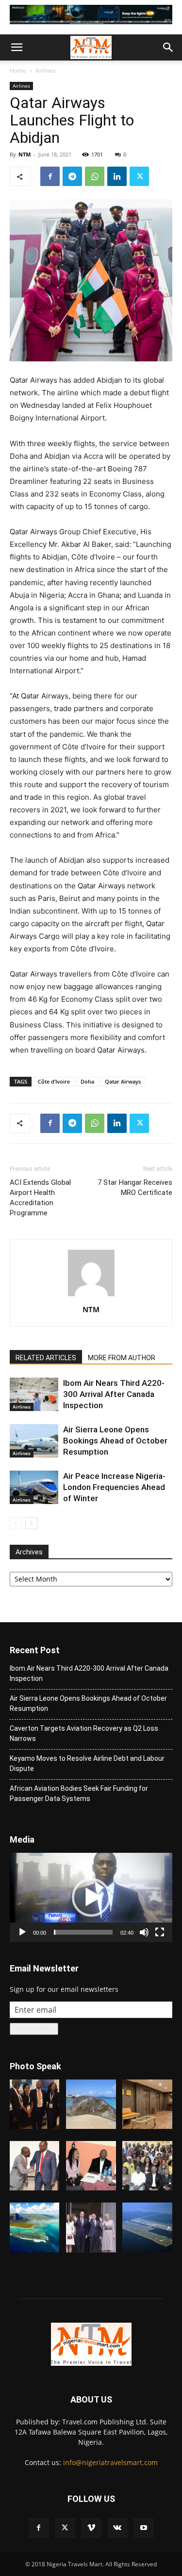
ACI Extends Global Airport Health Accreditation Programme (40, 1198)
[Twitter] (139, 176)
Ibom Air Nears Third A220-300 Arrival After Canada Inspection (114, 1394)
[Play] (22, 1932)
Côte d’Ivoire (54, 1081)
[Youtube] (144, 2528)
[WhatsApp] (95, 176)
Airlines (46, 70)
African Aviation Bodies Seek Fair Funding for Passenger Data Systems (79, 1793)
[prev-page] (16, 1523)
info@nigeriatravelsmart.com (110, 2462)
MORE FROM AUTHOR (122, 1358)
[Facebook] (50, 176)
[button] (17, 47)
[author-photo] (91, 1296)
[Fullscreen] (160, 1932)
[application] (91, 1897)
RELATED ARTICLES (46, 1358)
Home (18, 70)
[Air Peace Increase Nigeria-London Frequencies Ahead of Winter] (34, 1487)
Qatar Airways (123, 1081)
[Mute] (144, 1932)
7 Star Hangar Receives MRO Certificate (135, 1187)
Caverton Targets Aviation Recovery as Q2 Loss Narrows (84, 1733)
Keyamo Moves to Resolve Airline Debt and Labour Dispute (87, 1763)
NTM (25, 154)
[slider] (83, 1932)
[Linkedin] (117, 176)
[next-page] (31, 1523)
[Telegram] (72, 176)
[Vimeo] (91, 2528)
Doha (87, 1081)
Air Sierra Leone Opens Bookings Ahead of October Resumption (115, 1441)
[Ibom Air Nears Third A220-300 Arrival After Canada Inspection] (34, 1394)
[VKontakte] (117, 2528)
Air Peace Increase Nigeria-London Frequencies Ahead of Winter (114, 1487)
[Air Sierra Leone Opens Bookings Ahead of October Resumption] (34, 1441)
